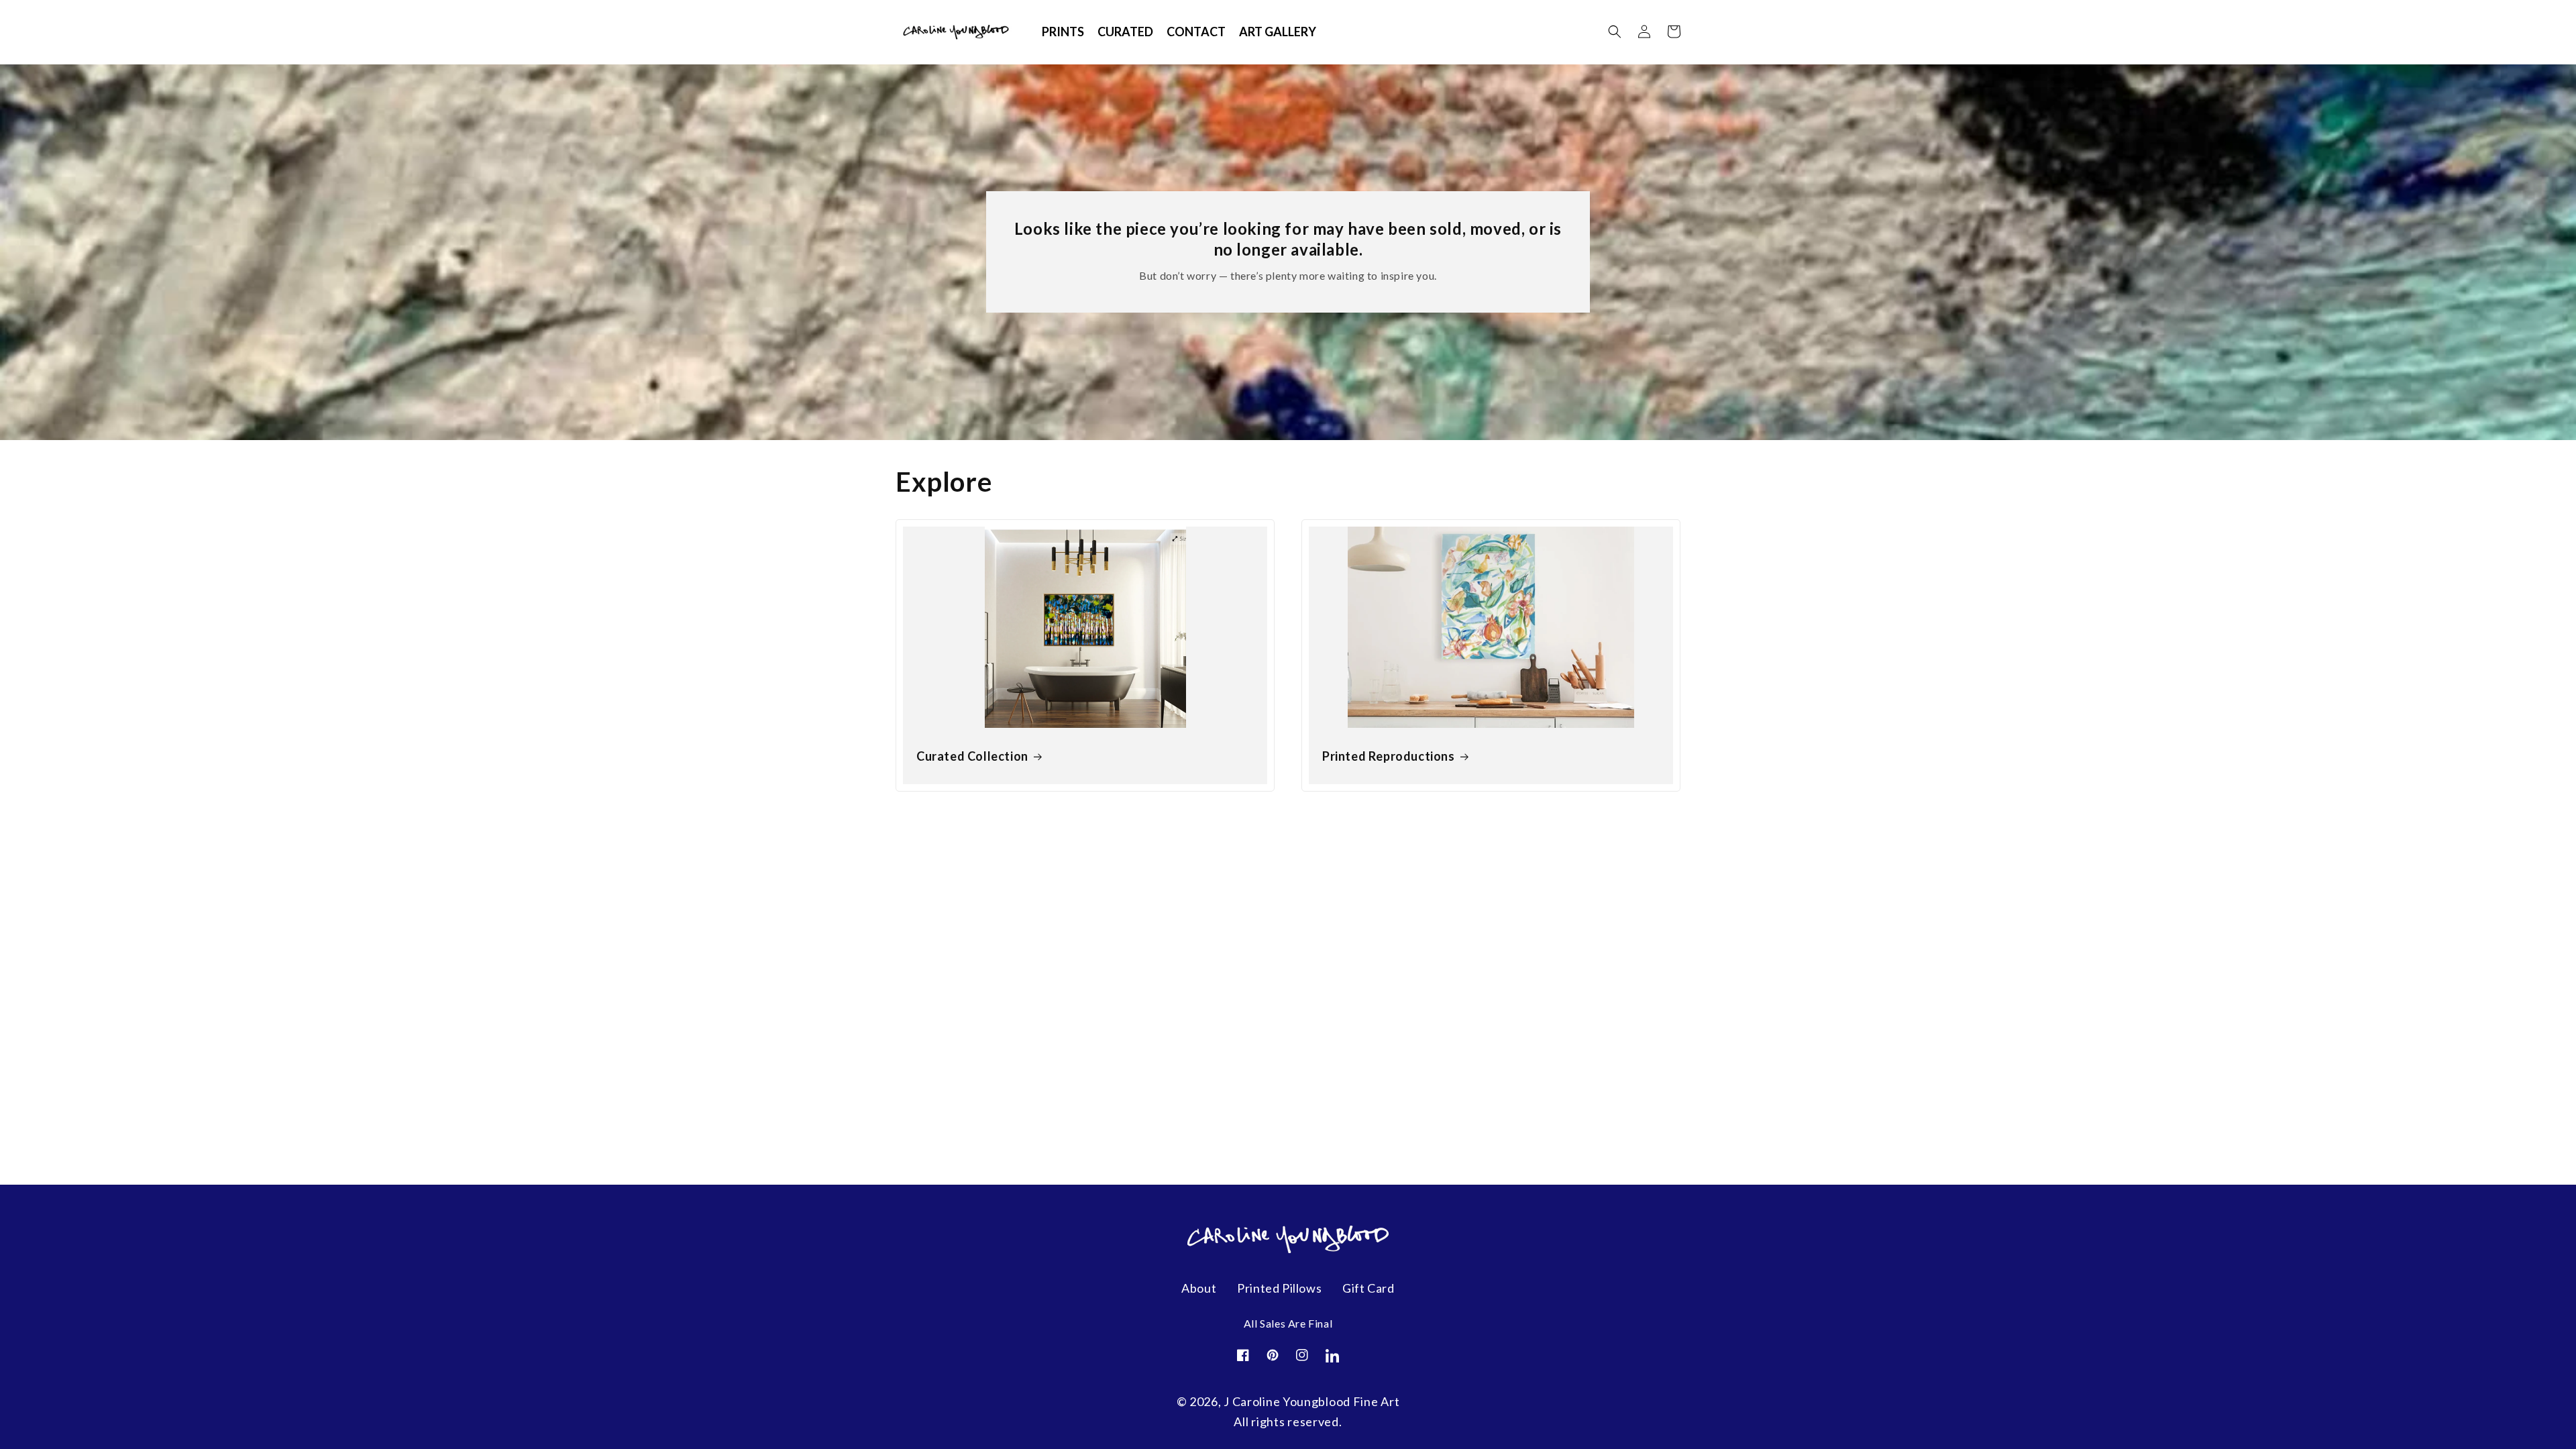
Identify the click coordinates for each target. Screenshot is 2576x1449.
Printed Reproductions (1389, 756)
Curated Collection (972, 756)
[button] (1615, 32)
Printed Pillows (1279, 1288)
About (1199, 1288)
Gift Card (1368, 1288)
